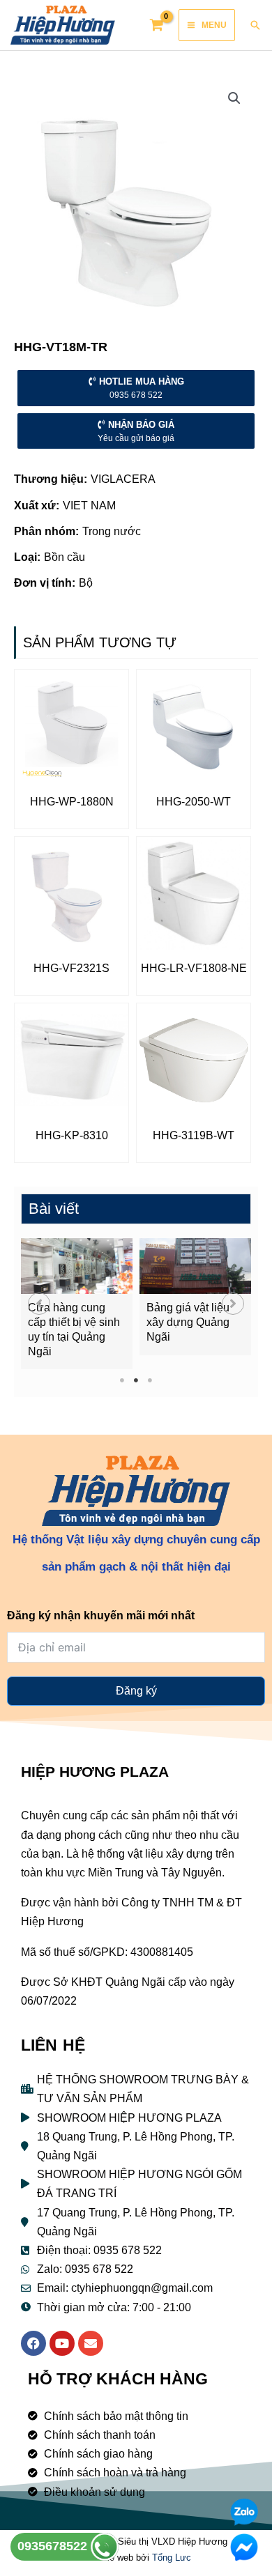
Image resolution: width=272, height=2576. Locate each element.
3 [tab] (150, 1380)
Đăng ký (136, 1691)
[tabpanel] (77, 1304)
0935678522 (54, 2546)
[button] (39, 1304)
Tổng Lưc (172, 2558)
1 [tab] (122, 1380)
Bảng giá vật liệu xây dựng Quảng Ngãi (188, 1322)
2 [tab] (136, 1380)
